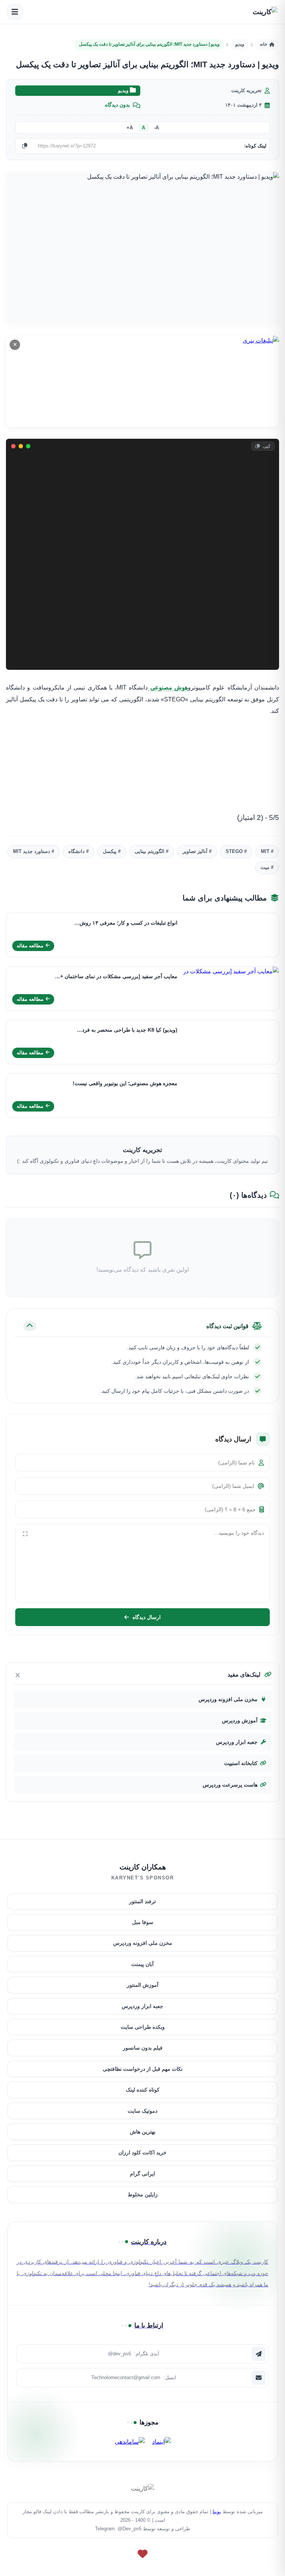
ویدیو (240, 44)
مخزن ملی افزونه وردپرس (228, 1699)
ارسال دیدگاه (147, 1618)
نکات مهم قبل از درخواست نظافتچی (143, 2069)
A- (156, 128)
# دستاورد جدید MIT (34, 851)
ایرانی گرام (142, 2174)
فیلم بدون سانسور (143, 2048)
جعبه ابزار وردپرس (237, 1742)
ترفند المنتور (142, 1901)
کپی (266, 446)
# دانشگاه (78, 851)
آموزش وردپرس (240, 1721)
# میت (267, 867)
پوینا (217, 2512)
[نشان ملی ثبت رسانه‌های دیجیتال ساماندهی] (130, 2442)
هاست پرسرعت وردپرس (230, 1785)
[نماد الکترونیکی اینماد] (161, 2442)
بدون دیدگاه (117, 105)
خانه (263, 44)
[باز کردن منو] (15, 12)
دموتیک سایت (142, 2111)
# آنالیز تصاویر (197, 851)
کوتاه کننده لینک (143, 2090)
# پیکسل (112, 851)
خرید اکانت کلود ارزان (142, 2152)
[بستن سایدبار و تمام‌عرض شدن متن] (18, 1675)
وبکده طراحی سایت (143, 2027)
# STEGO (236, 851)
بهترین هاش (143, 2132)
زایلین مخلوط (143, 2194)
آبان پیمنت (142, 1964)
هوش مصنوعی (168, 687)
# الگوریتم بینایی (152, 851)
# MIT (267, 851)
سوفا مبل (143, 1922)
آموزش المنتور (143, 1985)
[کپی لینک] (24, 146)
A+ (130, 128)
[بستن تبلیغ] (15, 345)
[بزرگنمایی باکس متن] (25, 1534)
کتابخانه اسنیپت (241, 1763)
